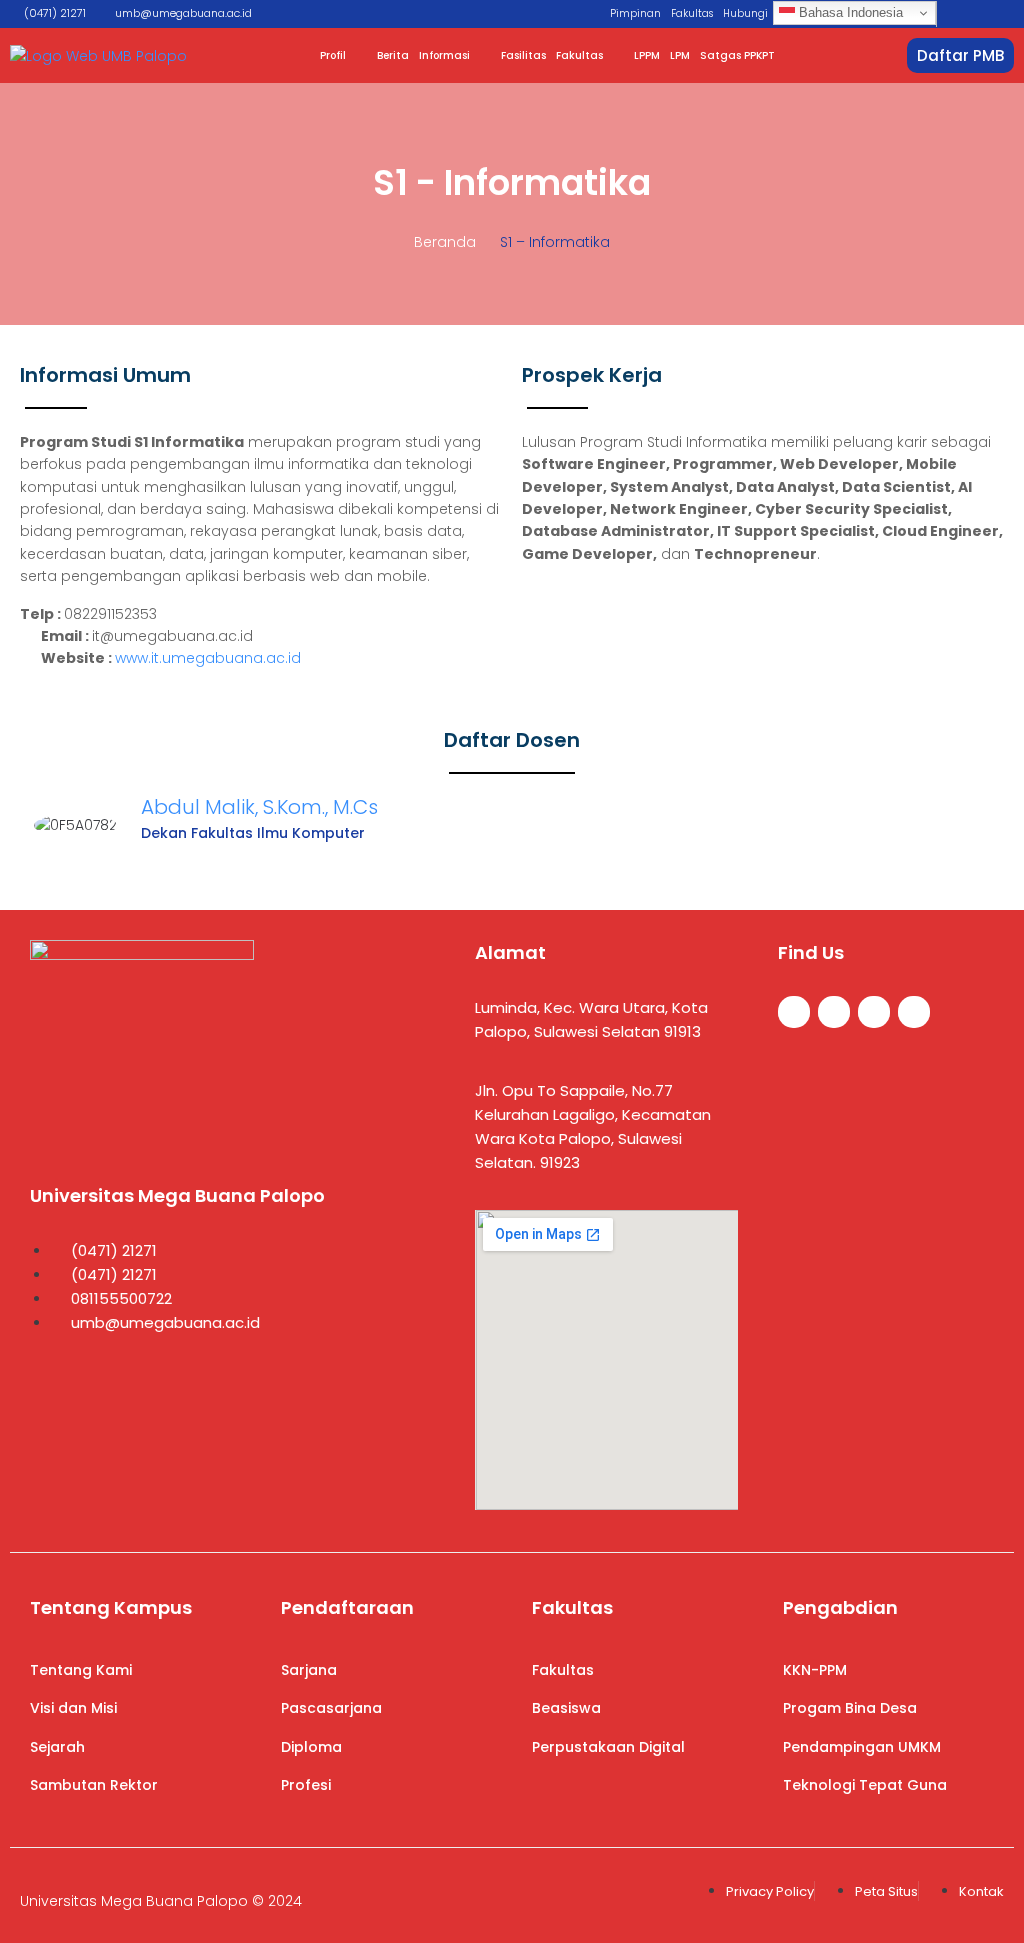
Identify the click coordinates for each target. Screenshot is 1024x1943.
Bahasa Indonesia (849, 12)
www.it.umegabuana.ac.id (208, 658)
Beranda (445, 242)
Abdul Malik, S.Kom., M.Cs (259, 807)
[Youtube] (914, 1012)
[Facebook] (794, 1012)
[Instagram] (874, 1012)
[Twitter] (834, 1012)
